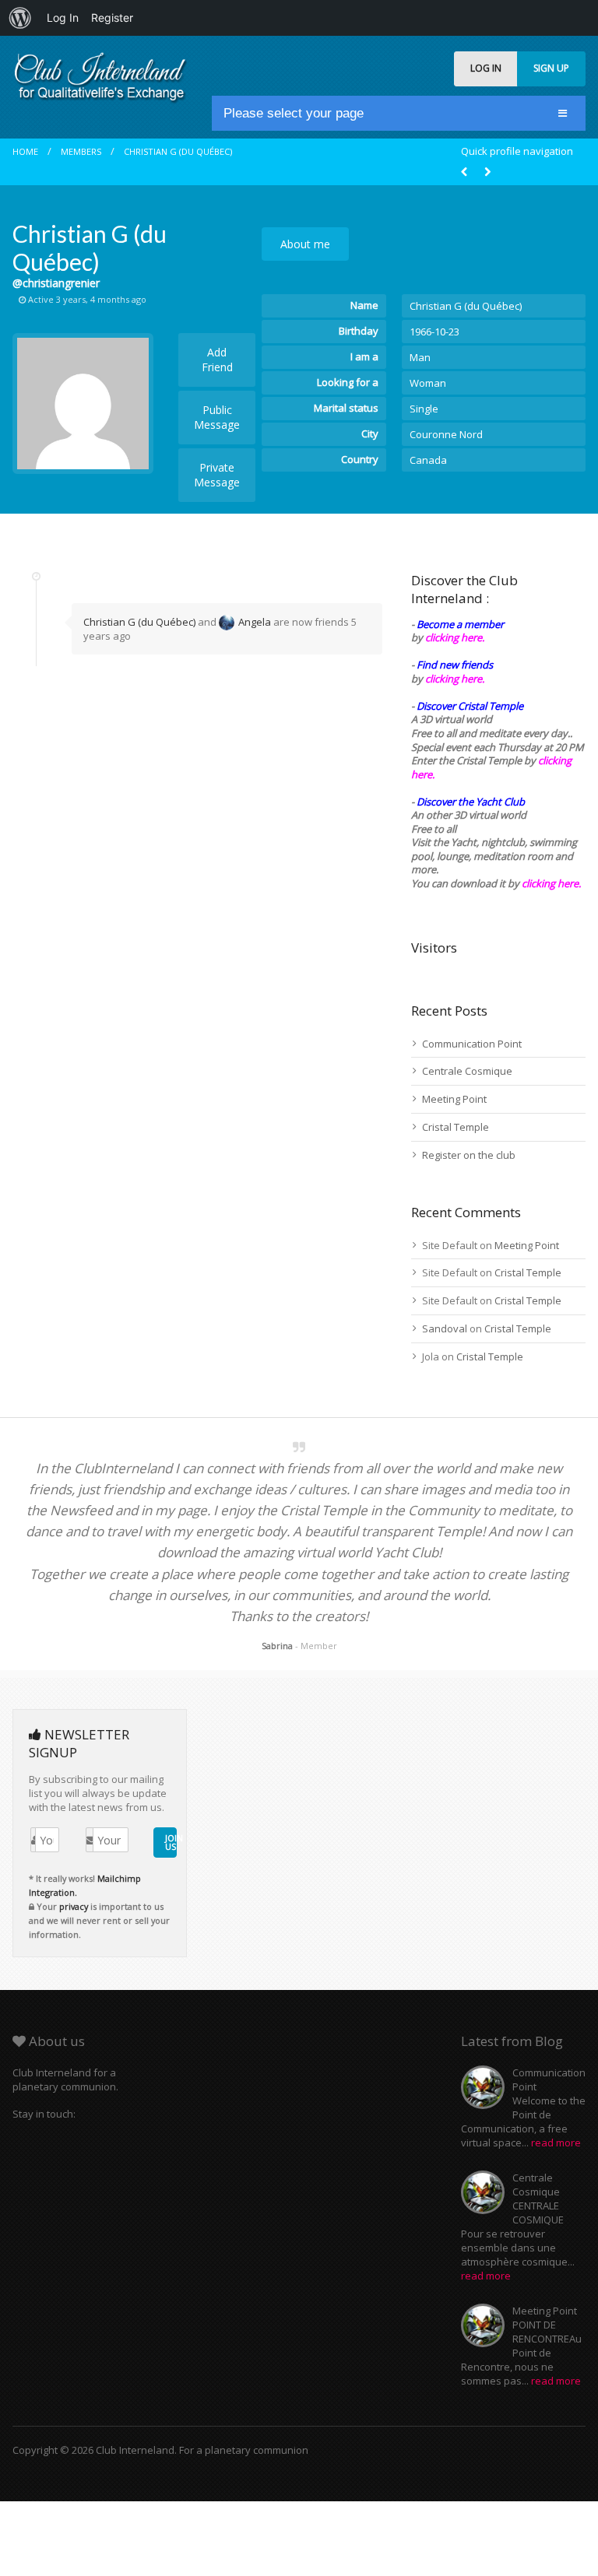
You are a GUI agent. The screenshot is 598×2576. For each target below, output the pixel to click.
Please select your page (294, 113)
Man (420, 357)
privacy (74, 1906)
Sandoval (445, 1328)
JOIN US (171, 1842)
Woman (428, 383)
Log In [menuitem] (63, 18)
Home (25, 151)
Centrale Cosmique (467, 1071)
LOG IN (486, 68)
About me (305, 244)
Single (424, 409)
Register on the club (469, 1155)
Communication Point (472, 1044)
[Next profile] (487, 172)
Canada (428, 460)
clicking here (550, 883)
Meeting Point (454, 1099)
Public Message (217, 417)
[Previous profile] (464, 172)
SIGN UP (551, 68)
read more (556, 2143)
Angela (255, 622)
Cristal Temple (456, 1127)
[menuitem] (20, 18)
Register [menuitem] (112, 18)
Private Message (217, 475)
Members (81, 151)
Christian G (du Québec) (178, 151)
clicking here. (455, 637)
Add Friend (217, 360)
